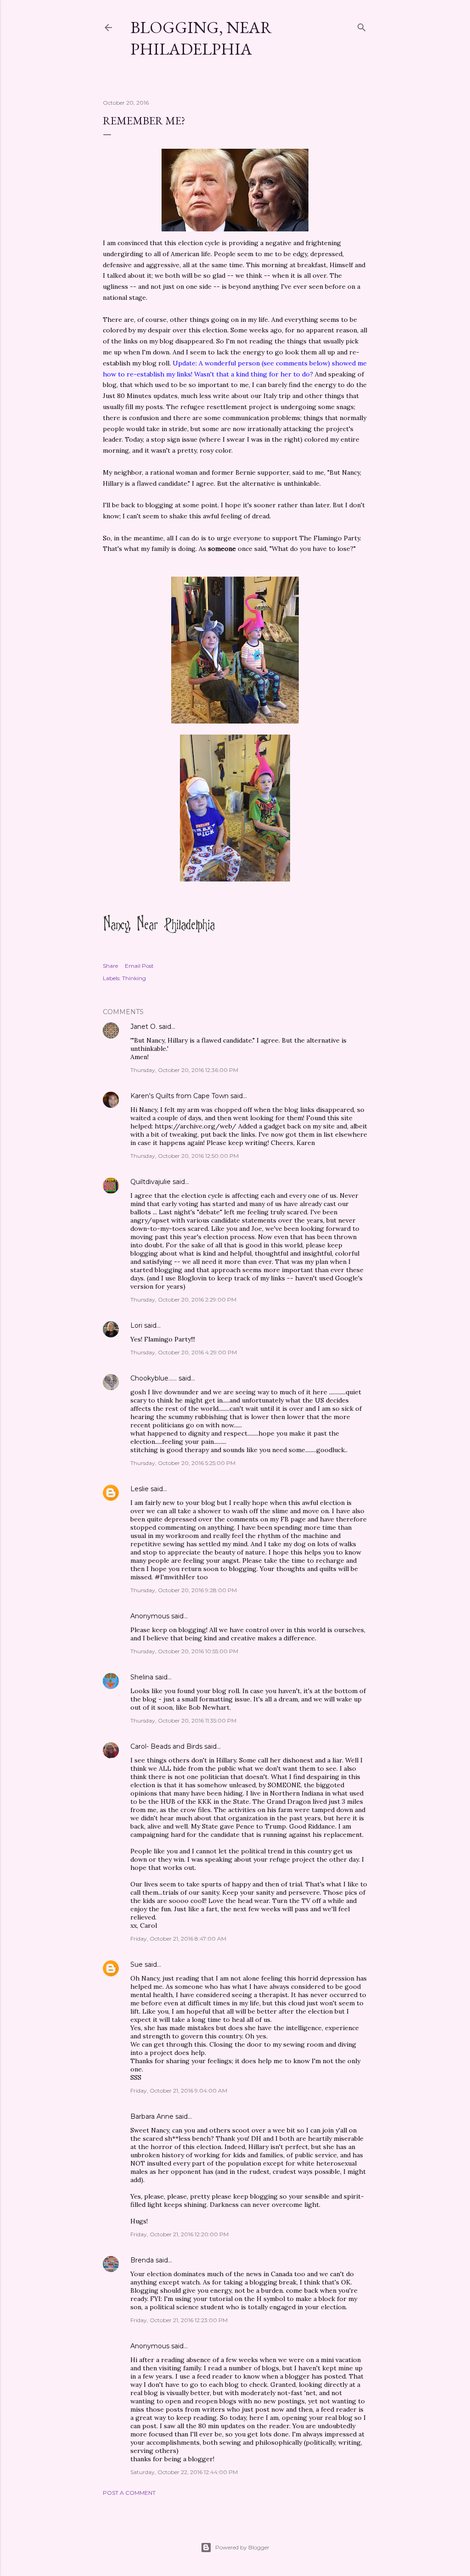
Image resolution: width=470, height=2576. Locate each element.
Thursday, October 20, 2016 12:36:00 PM (184, 1070)
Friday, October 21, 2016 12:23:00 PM (179, 2320)
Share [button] (110, 966)
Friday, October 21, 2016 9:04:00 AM (179, 2091)
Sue (137, 1964)
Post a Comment (129, 2493)
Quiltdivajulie (151, 1182)
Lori (136, 1325)
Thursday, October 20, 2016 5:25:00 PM (183, 1463)
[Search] (362, 25)
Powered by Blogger (242, 2547)
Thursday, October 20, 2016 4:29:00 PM (184, 1352)
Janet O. (144, 1027)
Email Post (139, 966)
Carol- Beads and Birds (166, 1746)
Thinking (134, 978)
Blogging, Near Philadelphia (201, 38)
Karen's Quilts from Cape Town (179, 1096)
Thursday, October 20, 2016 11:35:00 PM (183, 1720)
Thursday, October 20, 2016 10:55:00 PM (184, 1651)
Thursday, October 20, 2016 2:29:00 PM (183, 1299)
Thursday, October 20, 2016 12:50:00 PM (185, 1156)
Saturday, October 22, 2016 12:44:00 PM (184, 2472)
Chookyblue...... (154, 1378)
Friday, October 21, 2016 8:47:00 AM (178, 1939)
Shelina (142, 1677)
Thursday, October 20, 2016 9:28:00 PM (184, 1590)
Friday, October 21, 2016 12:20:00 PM (179, 2234)
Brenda (142, 2260)
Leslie (140, 1489)
